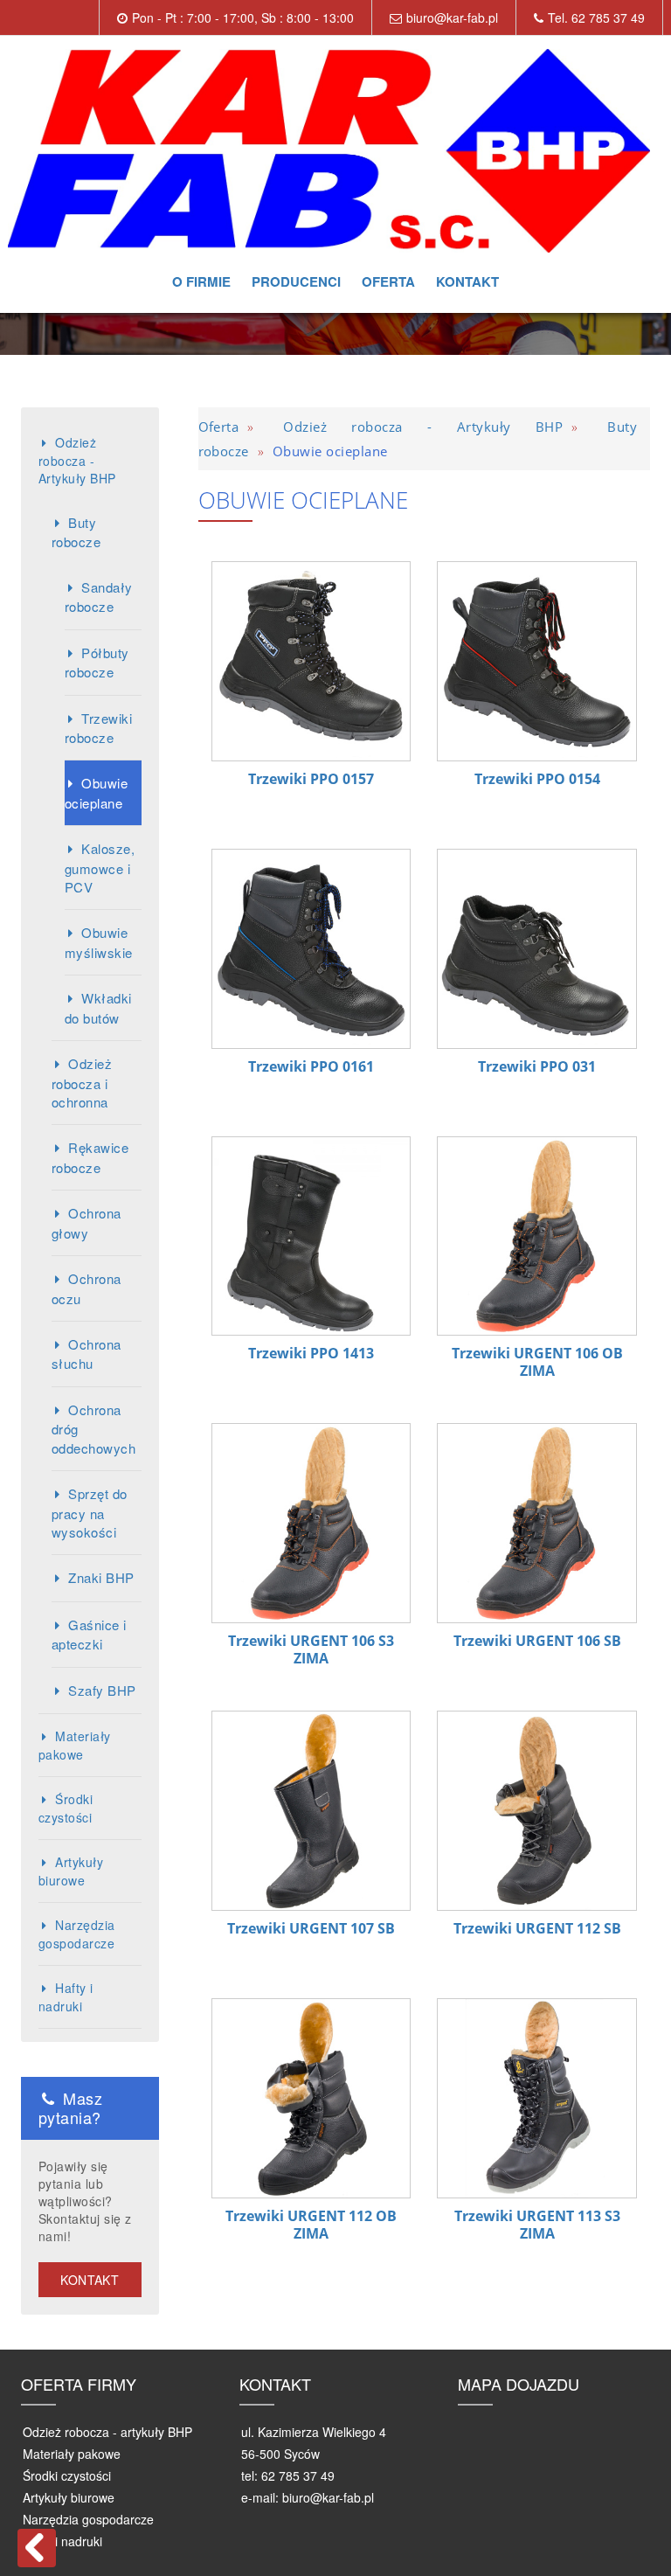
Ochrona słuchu (86, 1354)
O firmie (201, 281)
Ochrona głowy (86, 1222)
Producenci (296, 281)
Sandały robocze (99, 597)
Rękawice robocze (90, 1157)
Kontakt (467, 281)
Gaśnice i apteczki (89, 1634)
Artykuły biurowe (71, 1871)
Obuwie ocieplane (96, 792)
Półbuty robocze (97, 662)
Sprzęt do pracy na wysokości (90, 1513)
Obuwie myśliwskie (99, 942)
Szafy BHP (102, 1690)
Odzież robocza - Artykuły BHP (77, 460)
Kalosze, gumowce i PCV (100, 868)
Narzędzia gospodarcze (77, 1934)
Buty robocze (76, 532)
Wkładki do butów (98, 1007)
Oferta (388, 281)
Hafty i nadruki (66, 1997)
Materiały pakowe (75, 1745)
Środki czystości (66, 1808)
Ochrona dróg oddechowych (93, 1429)
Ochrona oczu (86, 1288)
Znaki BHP (101, 1577)
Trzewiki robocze (98, 728)
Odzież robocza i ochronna (82, 1083)
